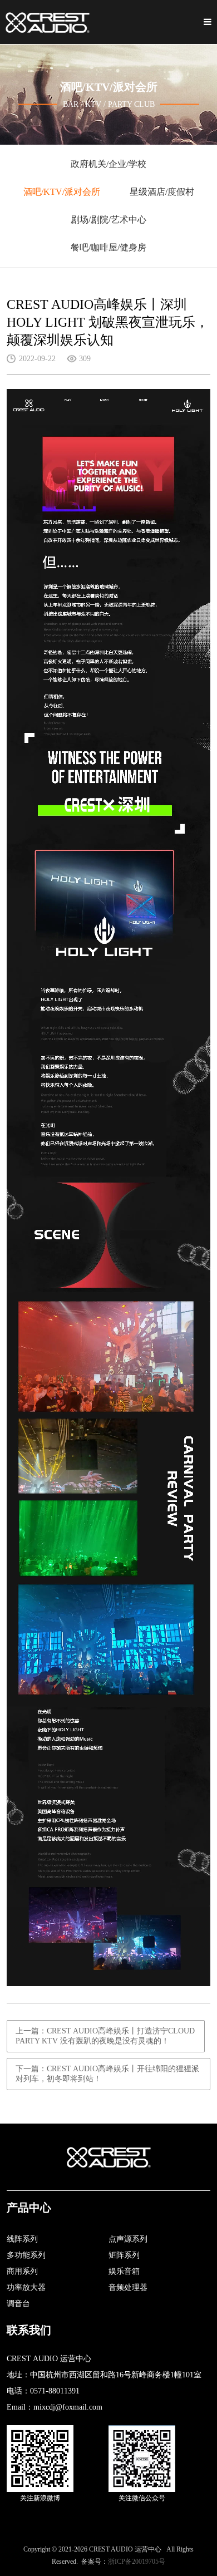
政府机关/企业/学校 (108, 164)
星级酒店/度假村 (162, 192)
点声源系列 (128, 2239)
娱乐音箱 (124, 2271)
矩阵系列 (124, 2255)
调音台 (18, 2304)
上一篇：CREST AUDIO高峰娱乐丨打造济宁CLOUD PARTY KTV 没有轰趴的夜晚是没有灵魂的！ (105, 2036)
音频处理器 (128, 2287)
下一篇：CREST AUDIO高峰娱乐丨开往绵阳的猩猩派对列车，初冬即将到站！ (107, 2074)
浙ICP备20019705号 (137, 2562)
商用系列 (22, 2271)
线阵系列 (22, 2239)
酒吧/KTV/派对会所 (62, 192)
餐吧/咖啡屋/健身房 (108, 247)
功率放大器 (26, 2287)
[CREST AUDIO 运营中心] (48, 22)
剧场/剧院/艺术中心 (108, 220)
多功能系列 (26, 2255)
